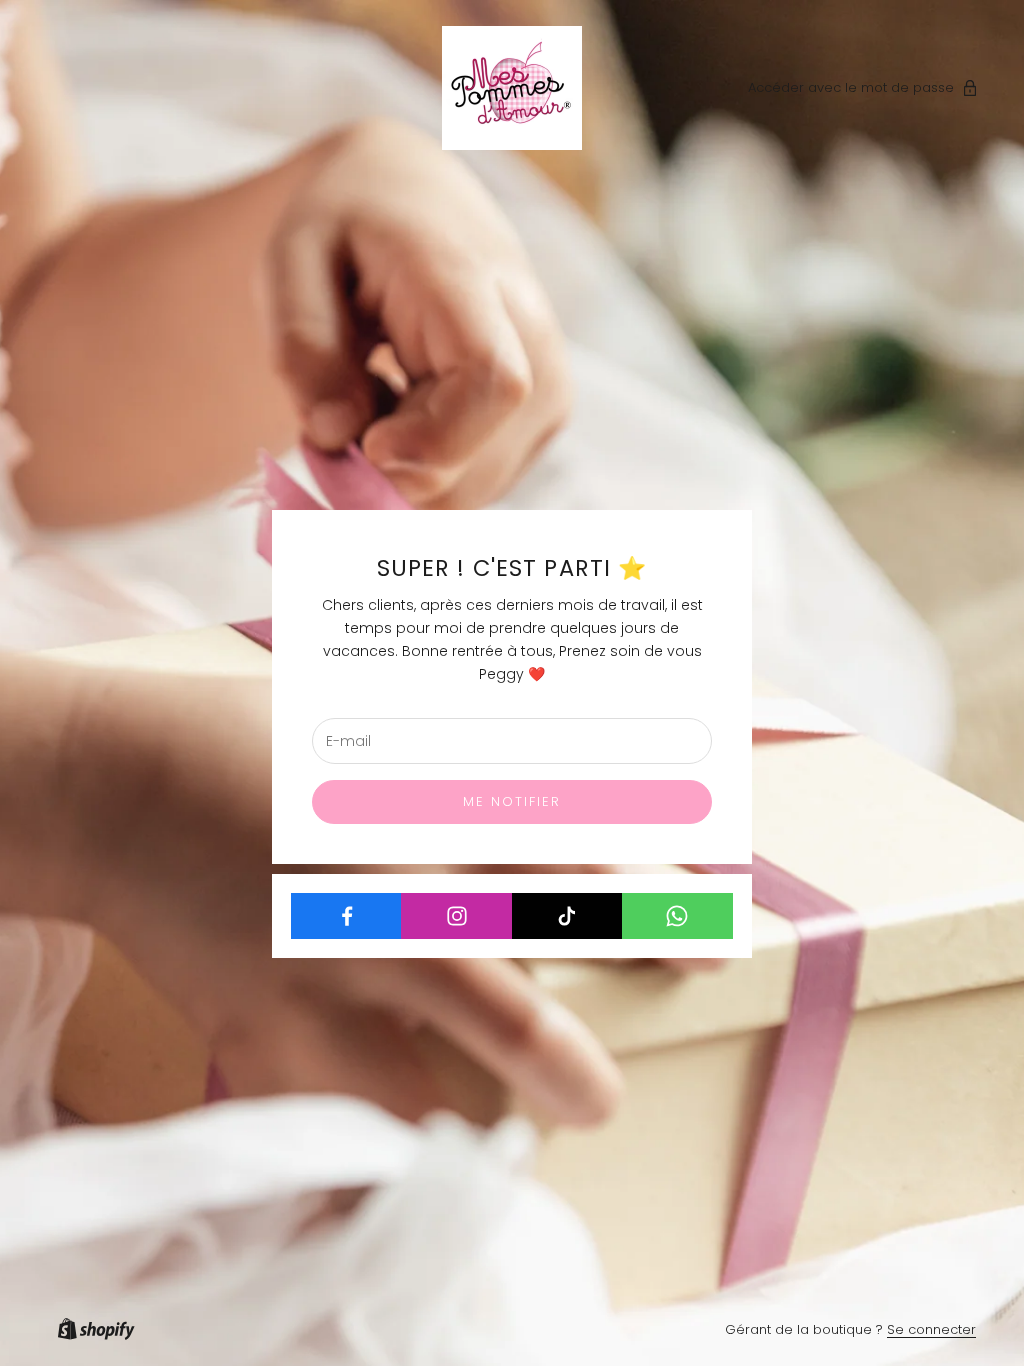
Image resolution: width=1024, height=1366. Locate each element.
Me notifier (512, 801)
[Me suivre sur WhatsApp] (677, 916)
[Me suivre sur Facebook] (346, 916)
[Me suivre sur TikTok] (567, 916)
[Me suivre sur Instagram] (456, 916)
